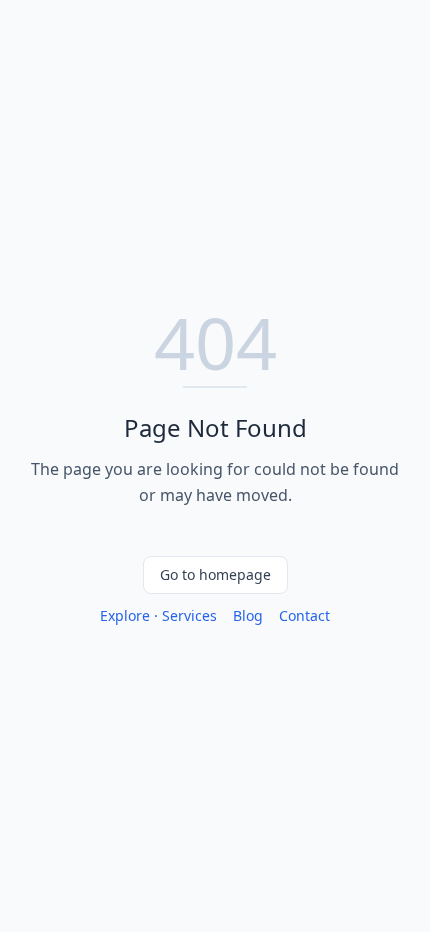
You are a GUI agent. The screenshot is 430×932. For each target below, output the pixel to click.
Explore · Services (158, 615)
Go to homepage (215, 574)
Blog (248, 615)
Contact (304, 615)
